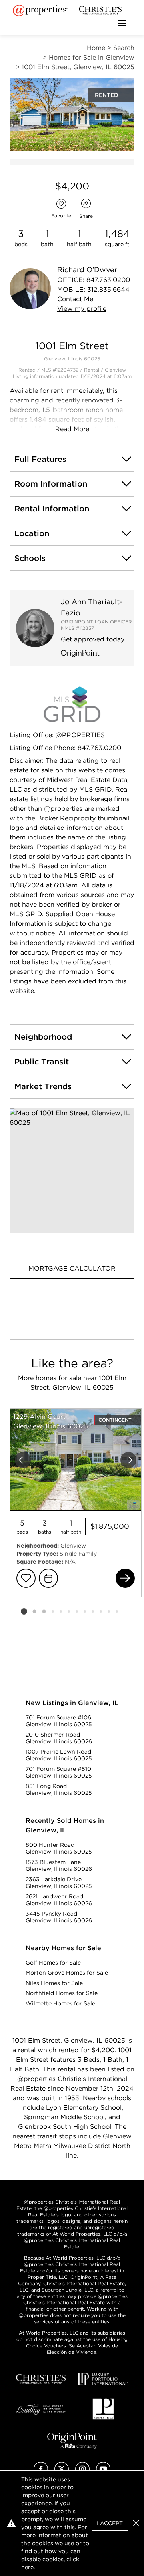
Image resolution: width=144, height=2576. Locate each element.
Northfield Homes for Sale (62, 1993)
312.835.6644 (108, 289)
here (27, 2567)
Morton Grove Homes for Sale (67, 1973)
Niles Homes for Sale (54, 1983)
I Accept (110, 2523)
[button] (72, 1171)
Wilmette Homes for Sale (60, 2003)
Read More (72, 429)
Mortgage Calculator (72, 1268)
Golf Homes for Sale (53, 1963)
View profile (82, 309)
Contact (75, 299)
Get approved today (93, 639)
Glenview (115, 370)
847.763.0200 (108, 280)
